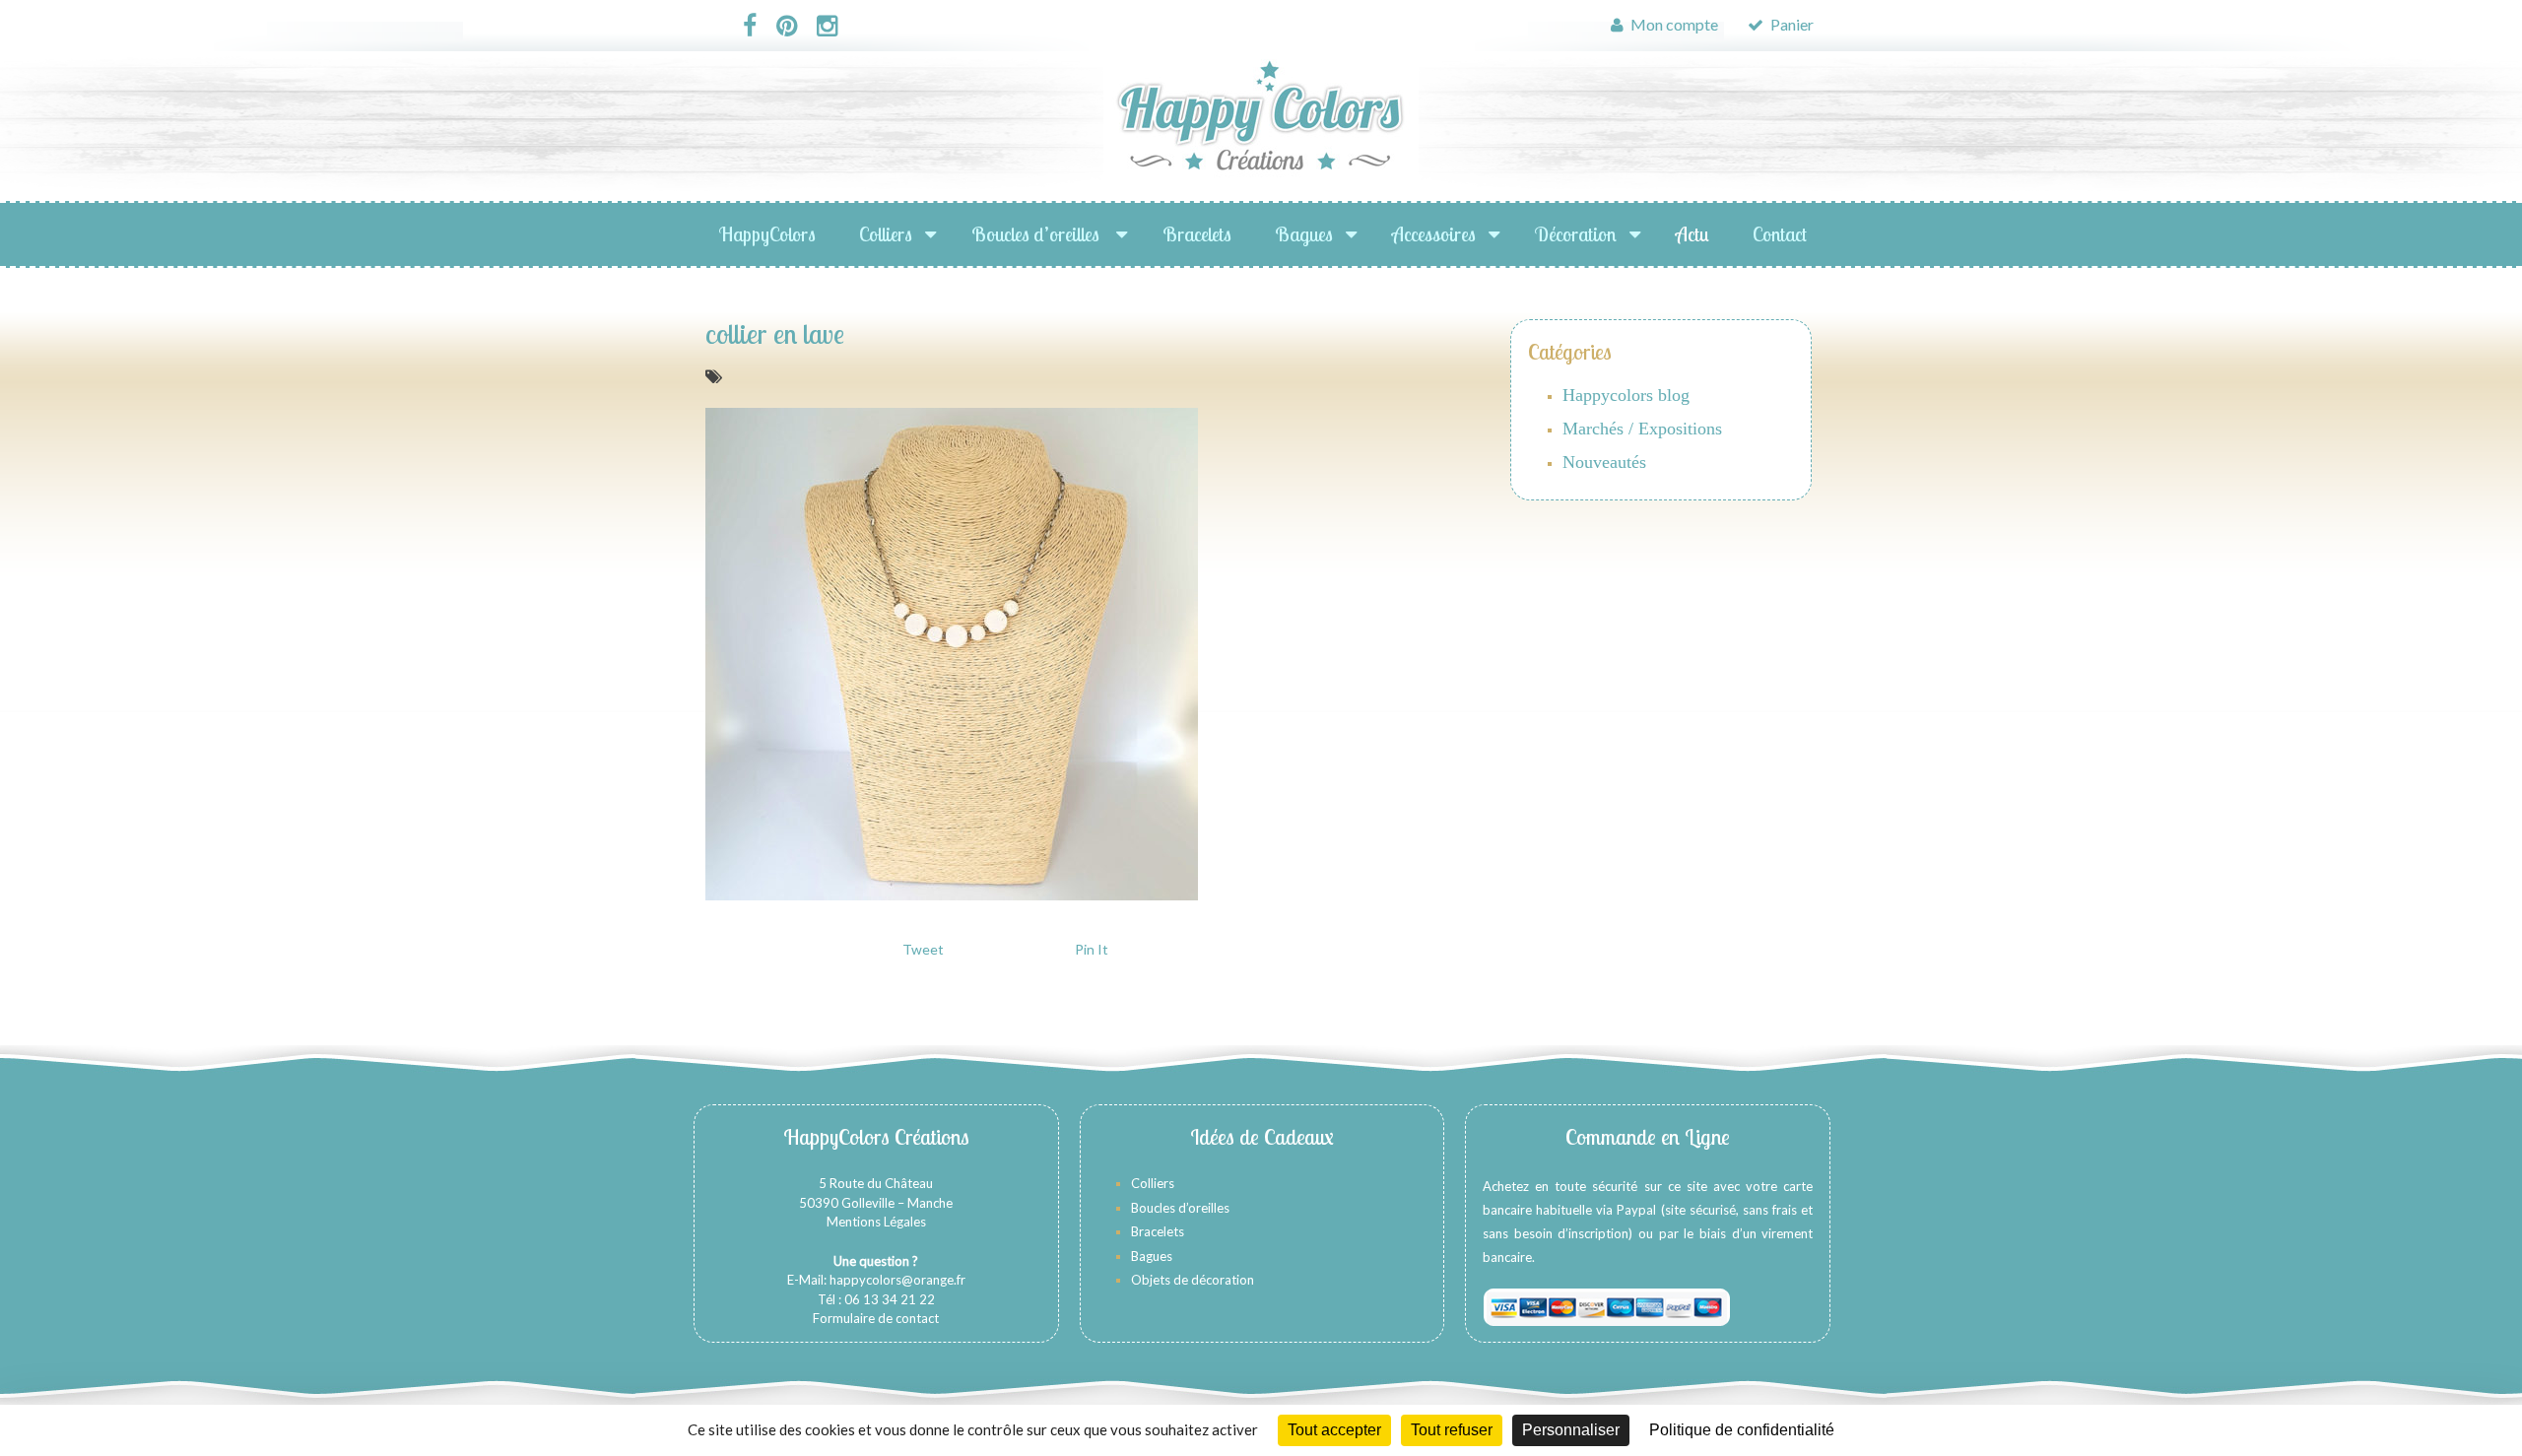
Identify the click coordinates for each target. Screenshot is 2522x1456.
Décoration (1576, 234)
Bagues (1304, 234)
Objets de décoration (1193, 1280)
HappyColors (767, 234)
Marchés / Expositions (1642, 429)
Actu (1692, 234)
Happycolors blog (1626, 395)
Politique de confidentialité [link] (1742, 1430)
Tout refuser (1452, 1430)
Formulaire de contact (876, 1318)
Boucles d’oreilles (1037, 234)
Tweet (923, 949)
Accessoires (1434, 234)
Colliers (886, 234)
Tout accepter (1334, 1430)
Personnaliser (1571, 1430)
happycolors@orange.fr (897, 1280)
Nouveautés (1604, 462)
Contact (1780, 234)
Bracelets (1197, 234)
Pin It (1092, 949)
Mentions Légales (876, 1222)
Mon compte (1673, 24)
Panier (1791, 24)
